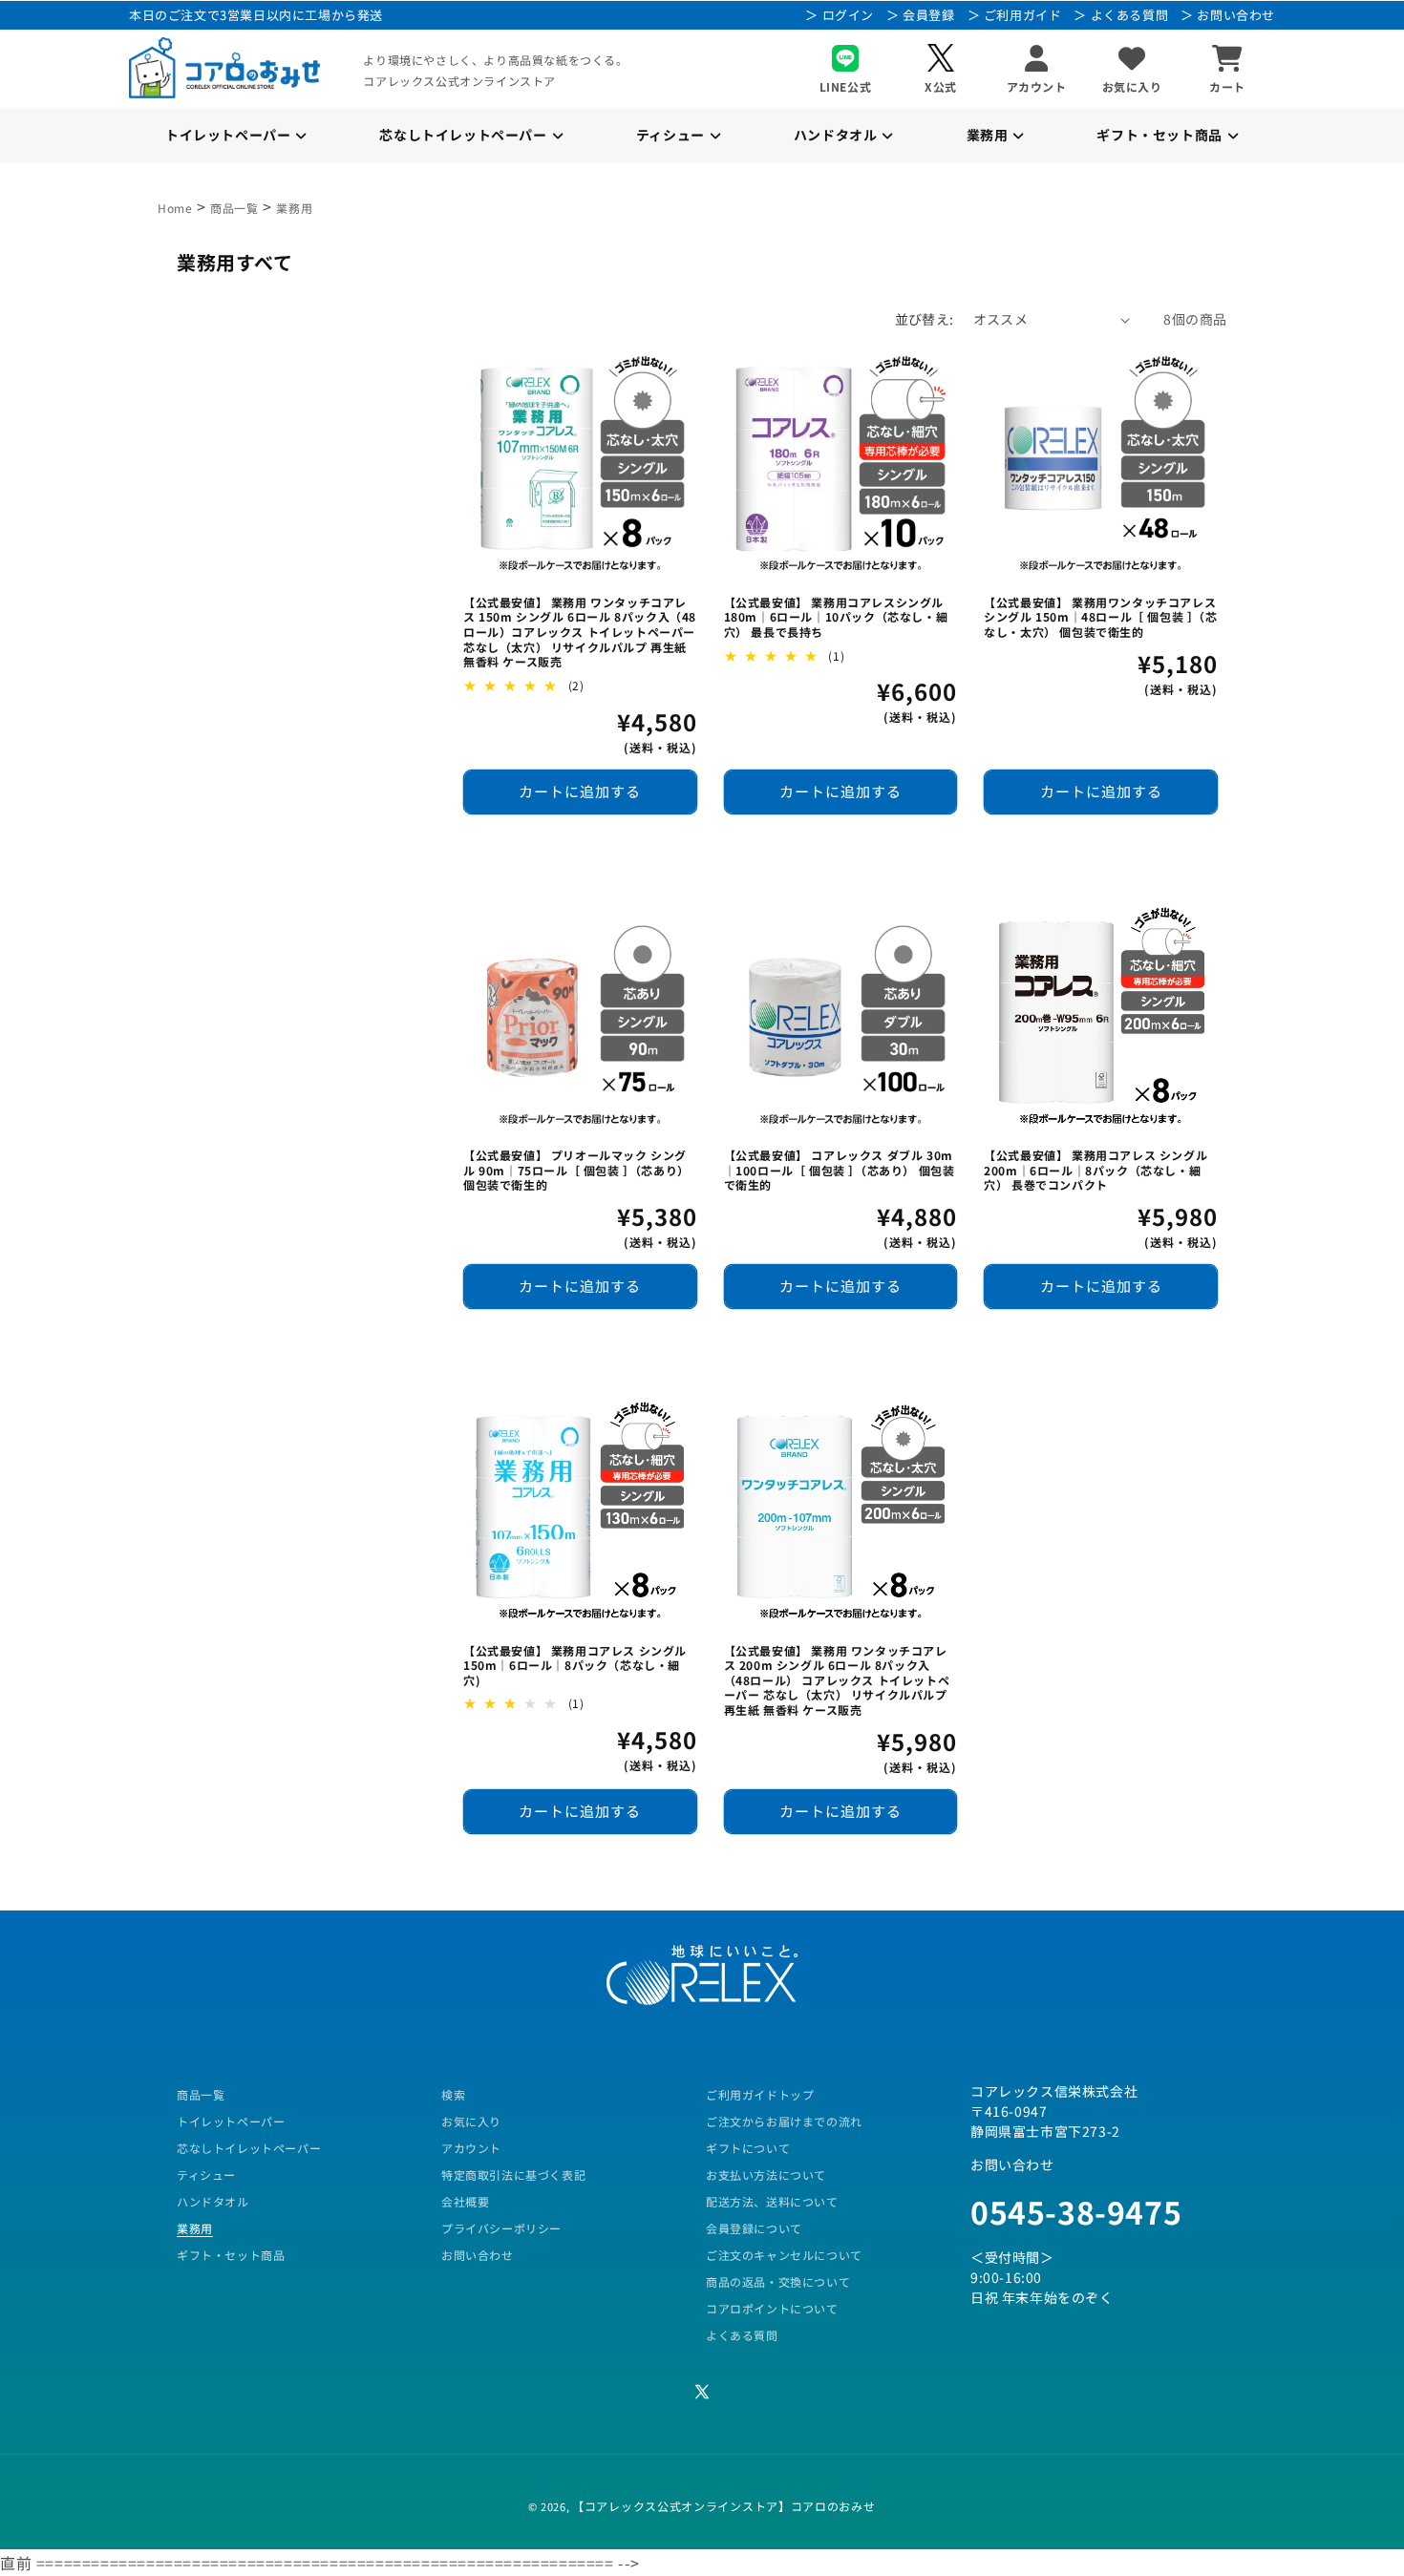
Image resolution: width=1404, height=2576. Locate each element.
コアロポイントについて (772, 2308)
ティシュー (206, 2175)
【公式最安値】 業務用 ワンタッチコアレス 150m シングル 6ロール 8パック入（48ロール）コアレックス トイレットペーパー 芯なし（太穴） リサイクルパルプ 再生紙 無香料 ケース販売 (580, 632)
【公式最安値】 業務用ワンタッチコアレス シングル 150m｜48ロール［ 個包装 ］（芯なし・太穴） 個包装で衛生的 (1100, 617)
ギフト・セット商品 (231, 2255)
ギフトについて (748, 2148)
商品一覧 (234, 208)
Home (175, 208)
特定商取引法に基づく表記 (513, 2175)
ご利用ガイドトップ (760, 2094)
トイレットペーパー (231, 2121)
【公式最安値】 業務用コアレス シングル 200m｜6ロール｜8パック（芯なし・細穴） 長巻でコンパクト (1096, 1170)
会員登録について (754, 2228)
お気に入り (471, 2121)
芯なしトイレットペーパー (249, 2148)
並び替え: (925, 319)
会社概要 (465, 2201)
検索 (453, 2094)
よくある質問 (742, 2335)
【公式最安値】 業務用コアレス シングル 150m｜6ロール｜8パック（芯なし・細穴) (575, 1666)
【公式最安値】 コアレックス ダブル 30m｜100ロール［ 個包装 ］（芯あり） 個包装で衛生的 (840, 1170)
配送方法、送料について (772, 2201)
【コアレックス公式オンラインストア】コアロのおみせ (724, 2506)
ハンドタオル (213, 2201)
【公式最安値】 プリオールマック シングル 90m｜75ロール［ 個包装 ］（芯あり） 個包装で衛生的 (576, 1170)
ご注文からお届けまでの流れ (784, 2121)
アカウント (471, 2148)
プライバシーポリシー (501, 2228)
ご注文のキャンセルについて (784, 2255)
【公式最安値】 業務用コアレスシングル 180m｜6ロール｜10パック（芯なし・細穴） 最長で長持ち (836, 617)
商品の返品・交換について (778, 2281)
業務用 (294, 208)
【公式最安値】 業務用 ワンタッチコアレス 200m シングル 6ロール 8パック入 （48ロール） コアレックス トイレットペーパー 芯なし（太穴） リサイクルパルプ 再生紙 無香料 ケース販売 (837, 1680)
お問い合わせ (478, 2255)
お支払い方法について (766, 2175)
